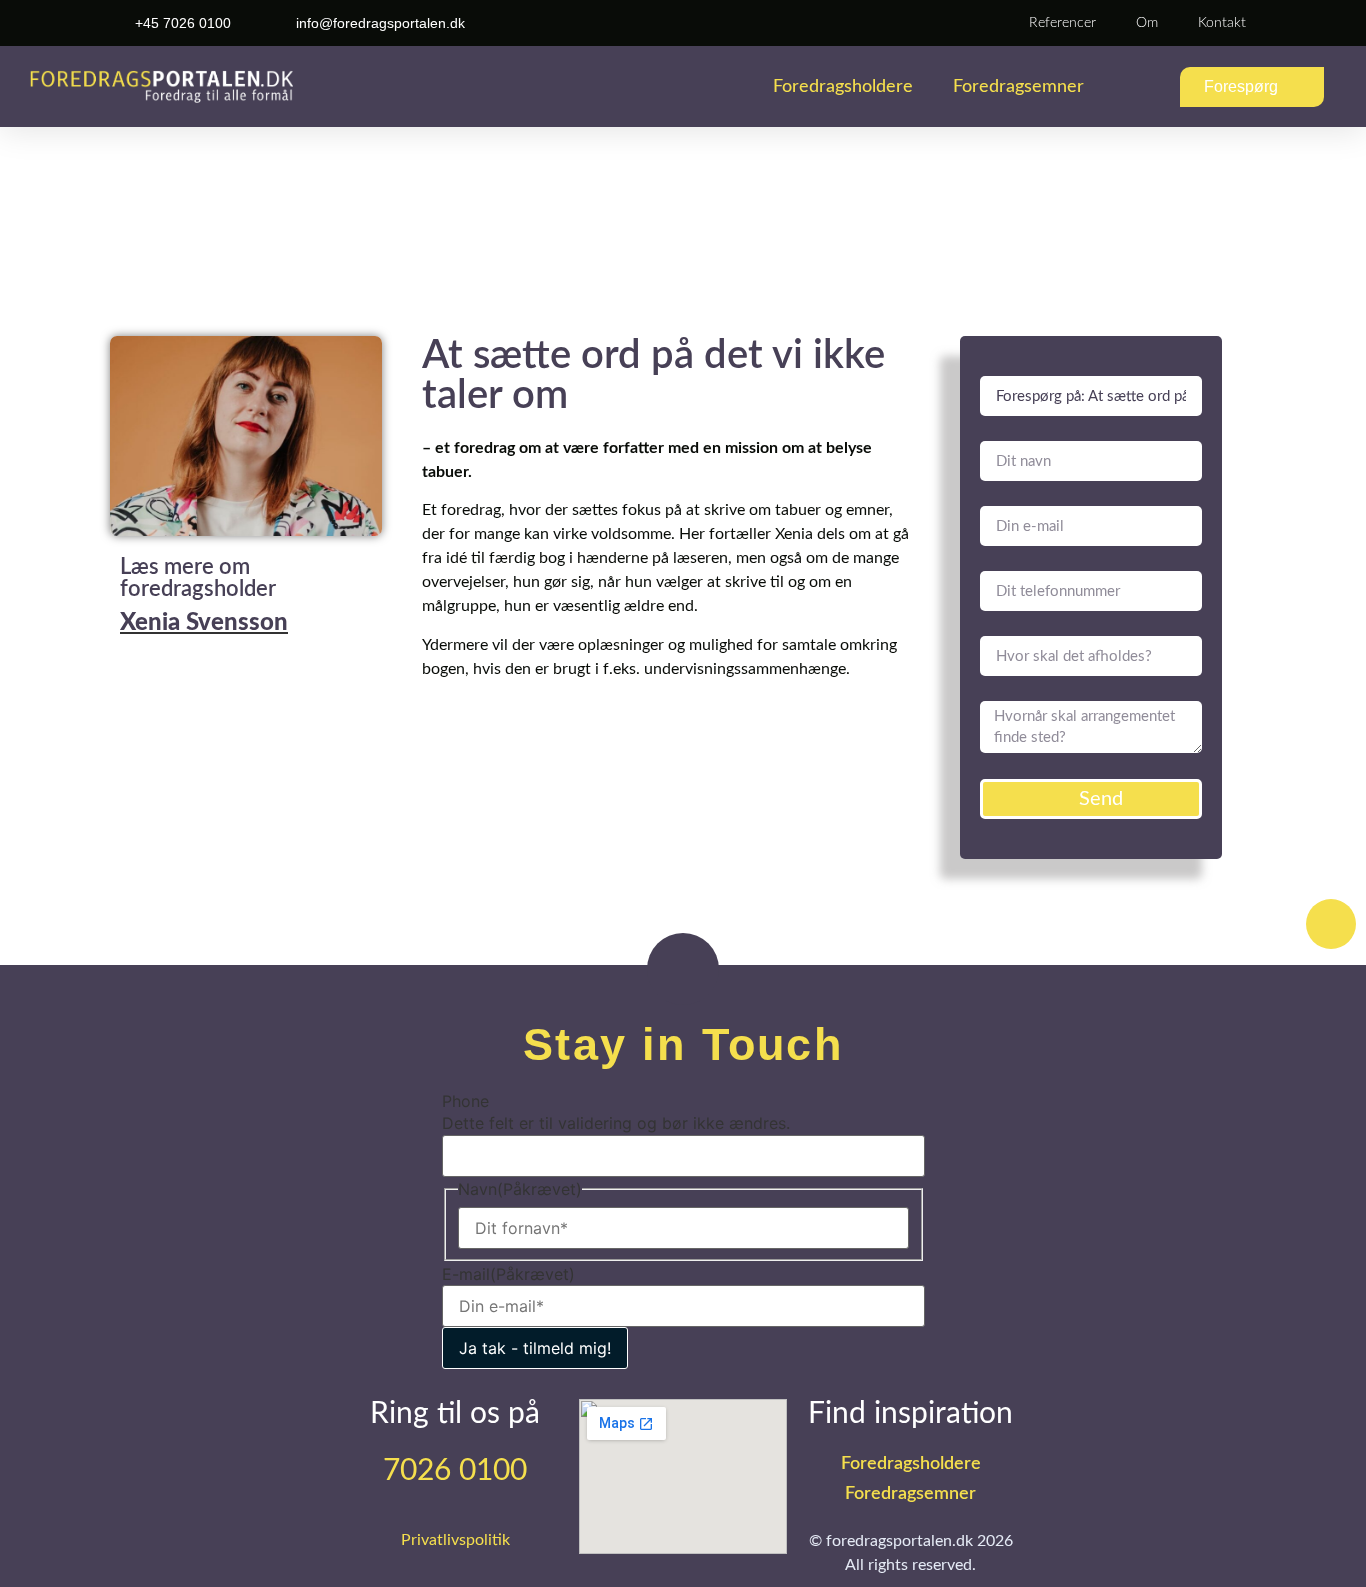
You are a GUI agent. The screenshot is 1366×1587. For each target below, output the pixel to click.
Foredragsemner (1018, 87)
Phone (465, 1101)
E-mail (508, 1274)
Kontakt (1222, 23)
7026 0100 (455, 1471)
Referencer (1062, 23)
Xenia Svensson (204, 623)
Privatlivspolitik (455, 1540)
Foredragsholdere (843, 87)
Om (1147, 23)
